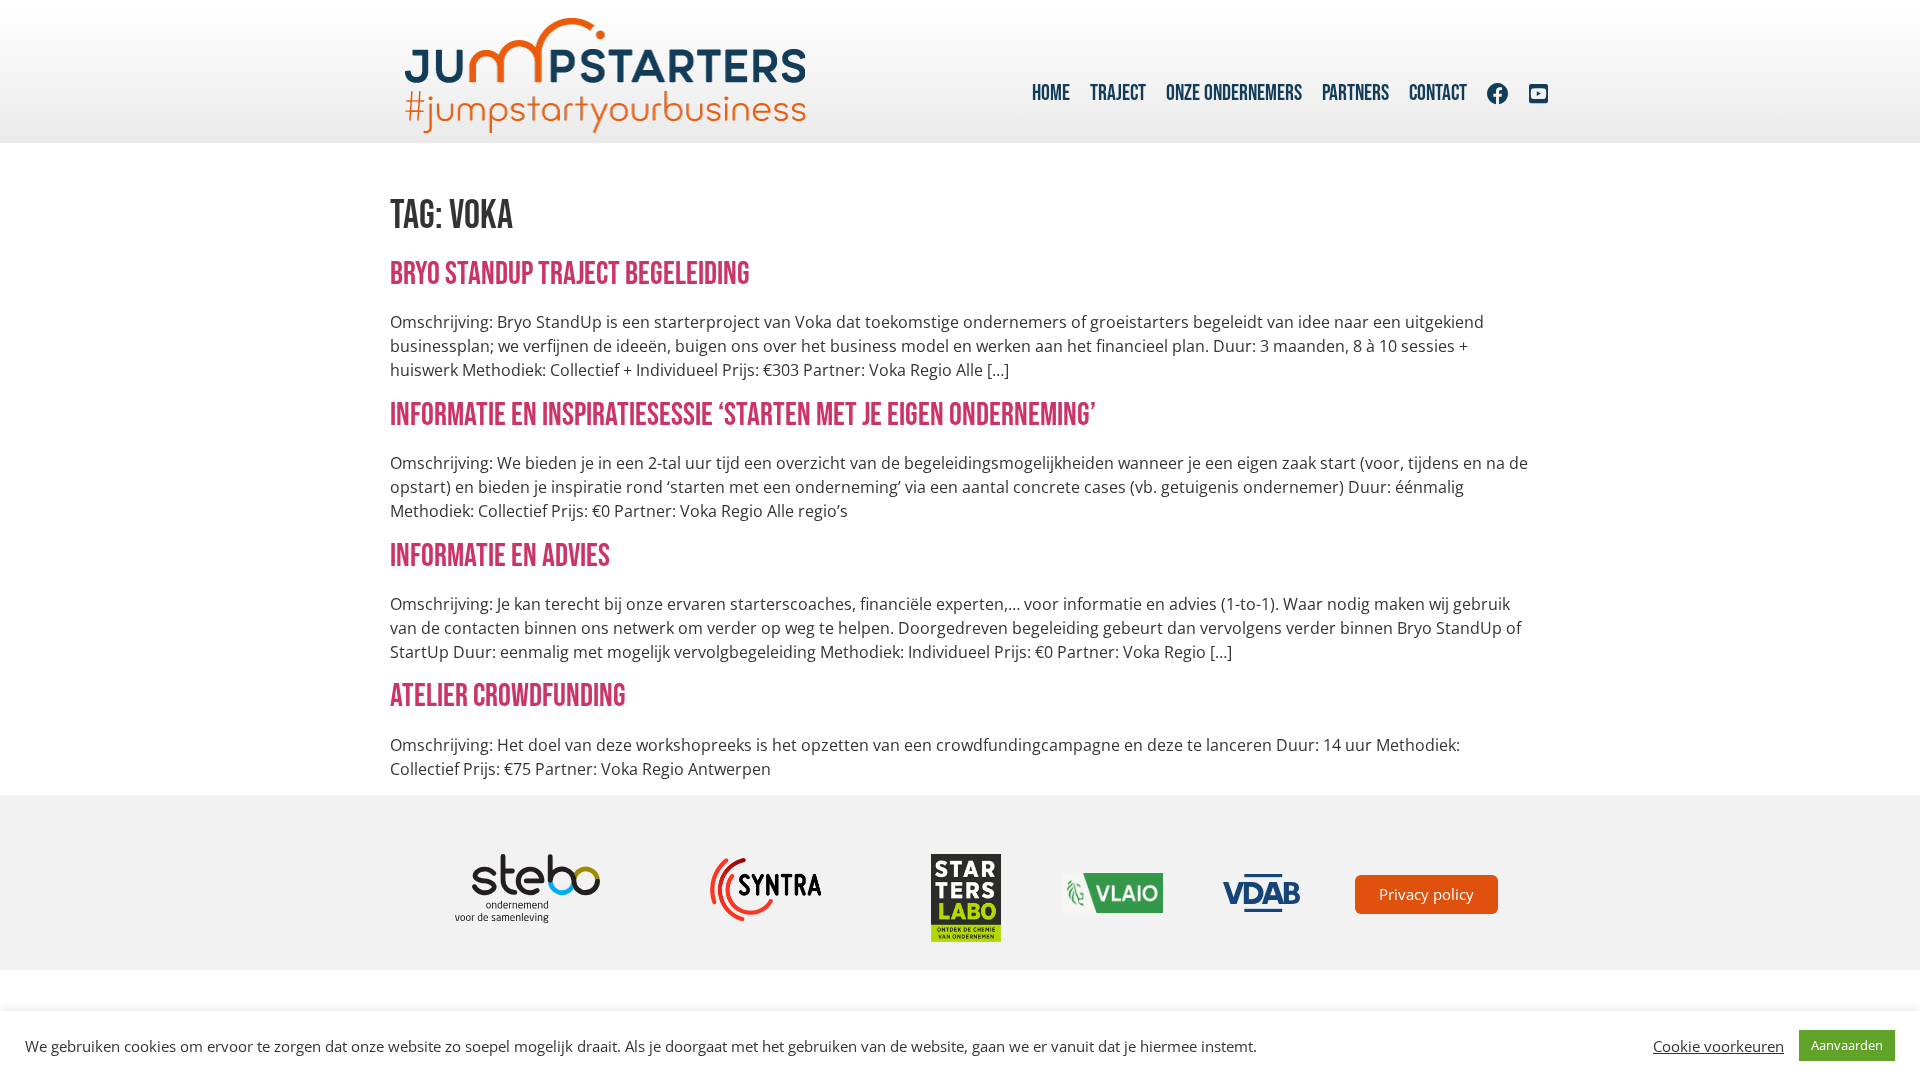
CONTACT (1438, 93)
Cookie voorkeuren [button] (1718, 1046)
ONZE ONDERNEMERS (1234, 93)
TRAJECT (1118, 93)
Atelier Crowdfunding (508, 696)
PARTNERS (1355, 93)
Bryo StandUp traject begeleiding (570, 274)
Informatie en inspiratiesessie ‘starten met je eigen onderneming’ (743, 415)
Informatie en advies (500, 556)
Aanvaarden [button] (1847, 1045)
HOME (1051, 93)
